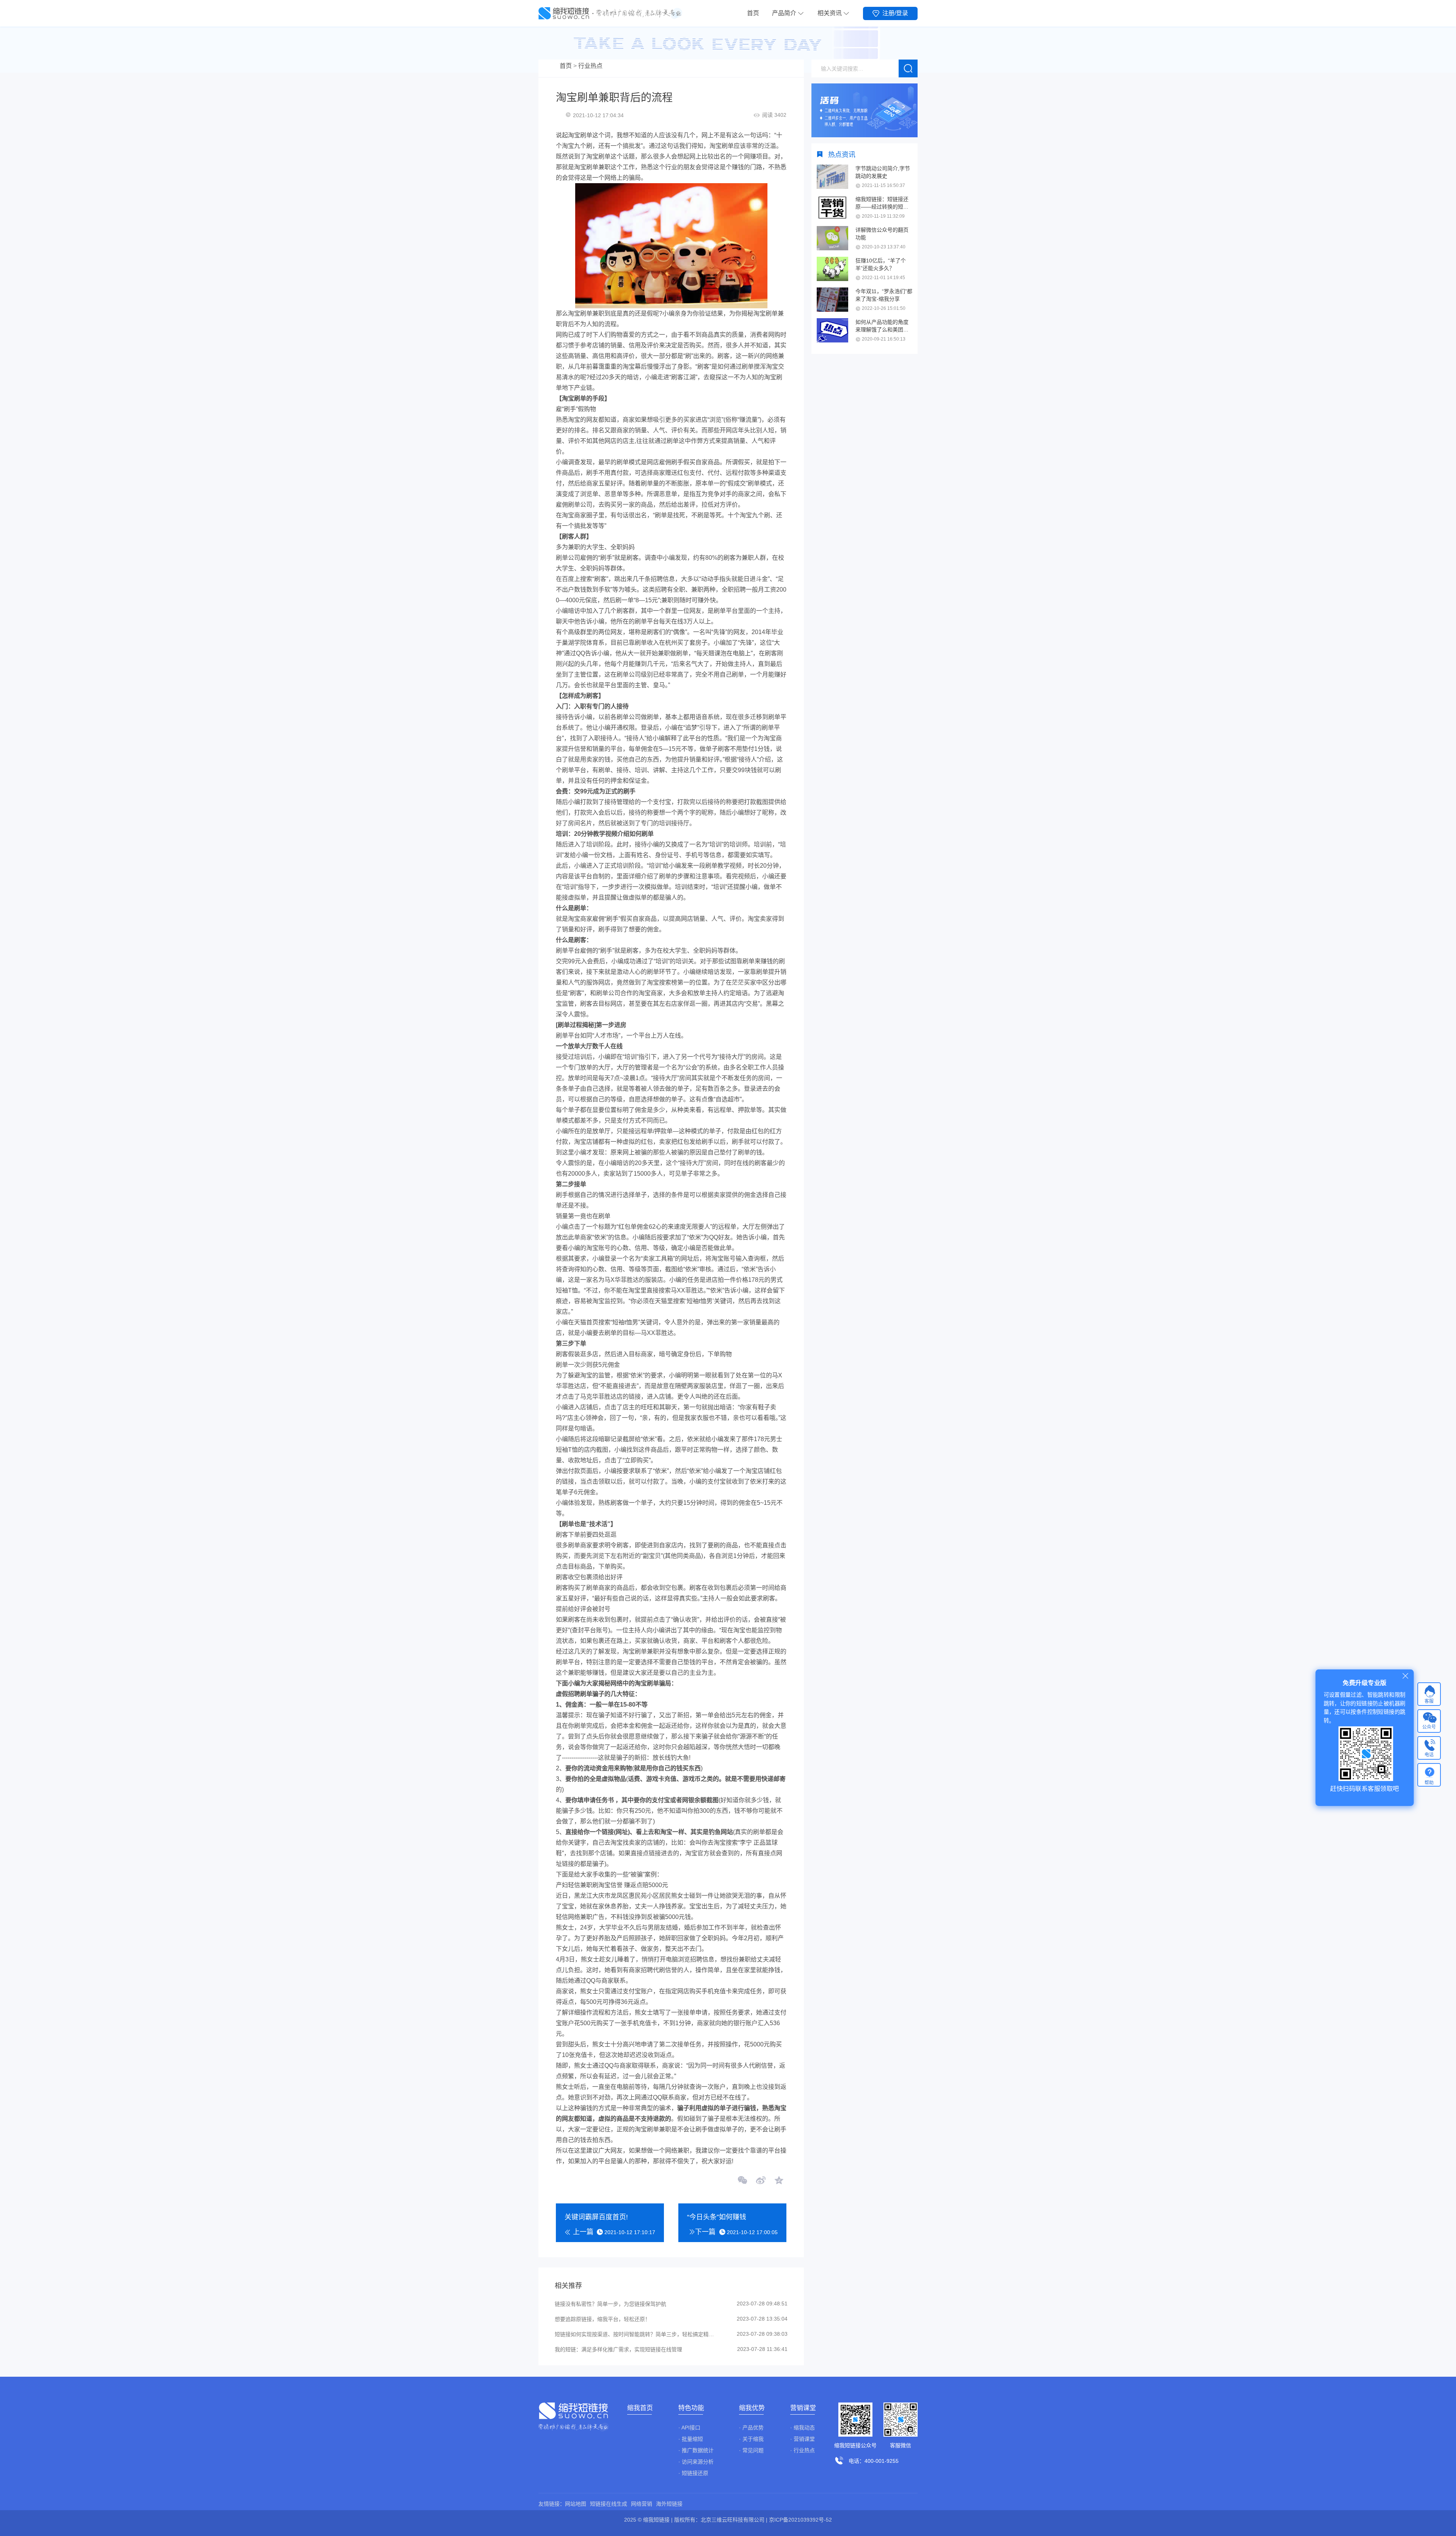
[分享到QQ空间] (778, 2181)
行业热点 (590, 66)
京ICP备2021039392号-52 (800, 2520)
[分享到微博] (761, 2181)
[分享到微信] (743, 2181)
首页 (753, 13)
